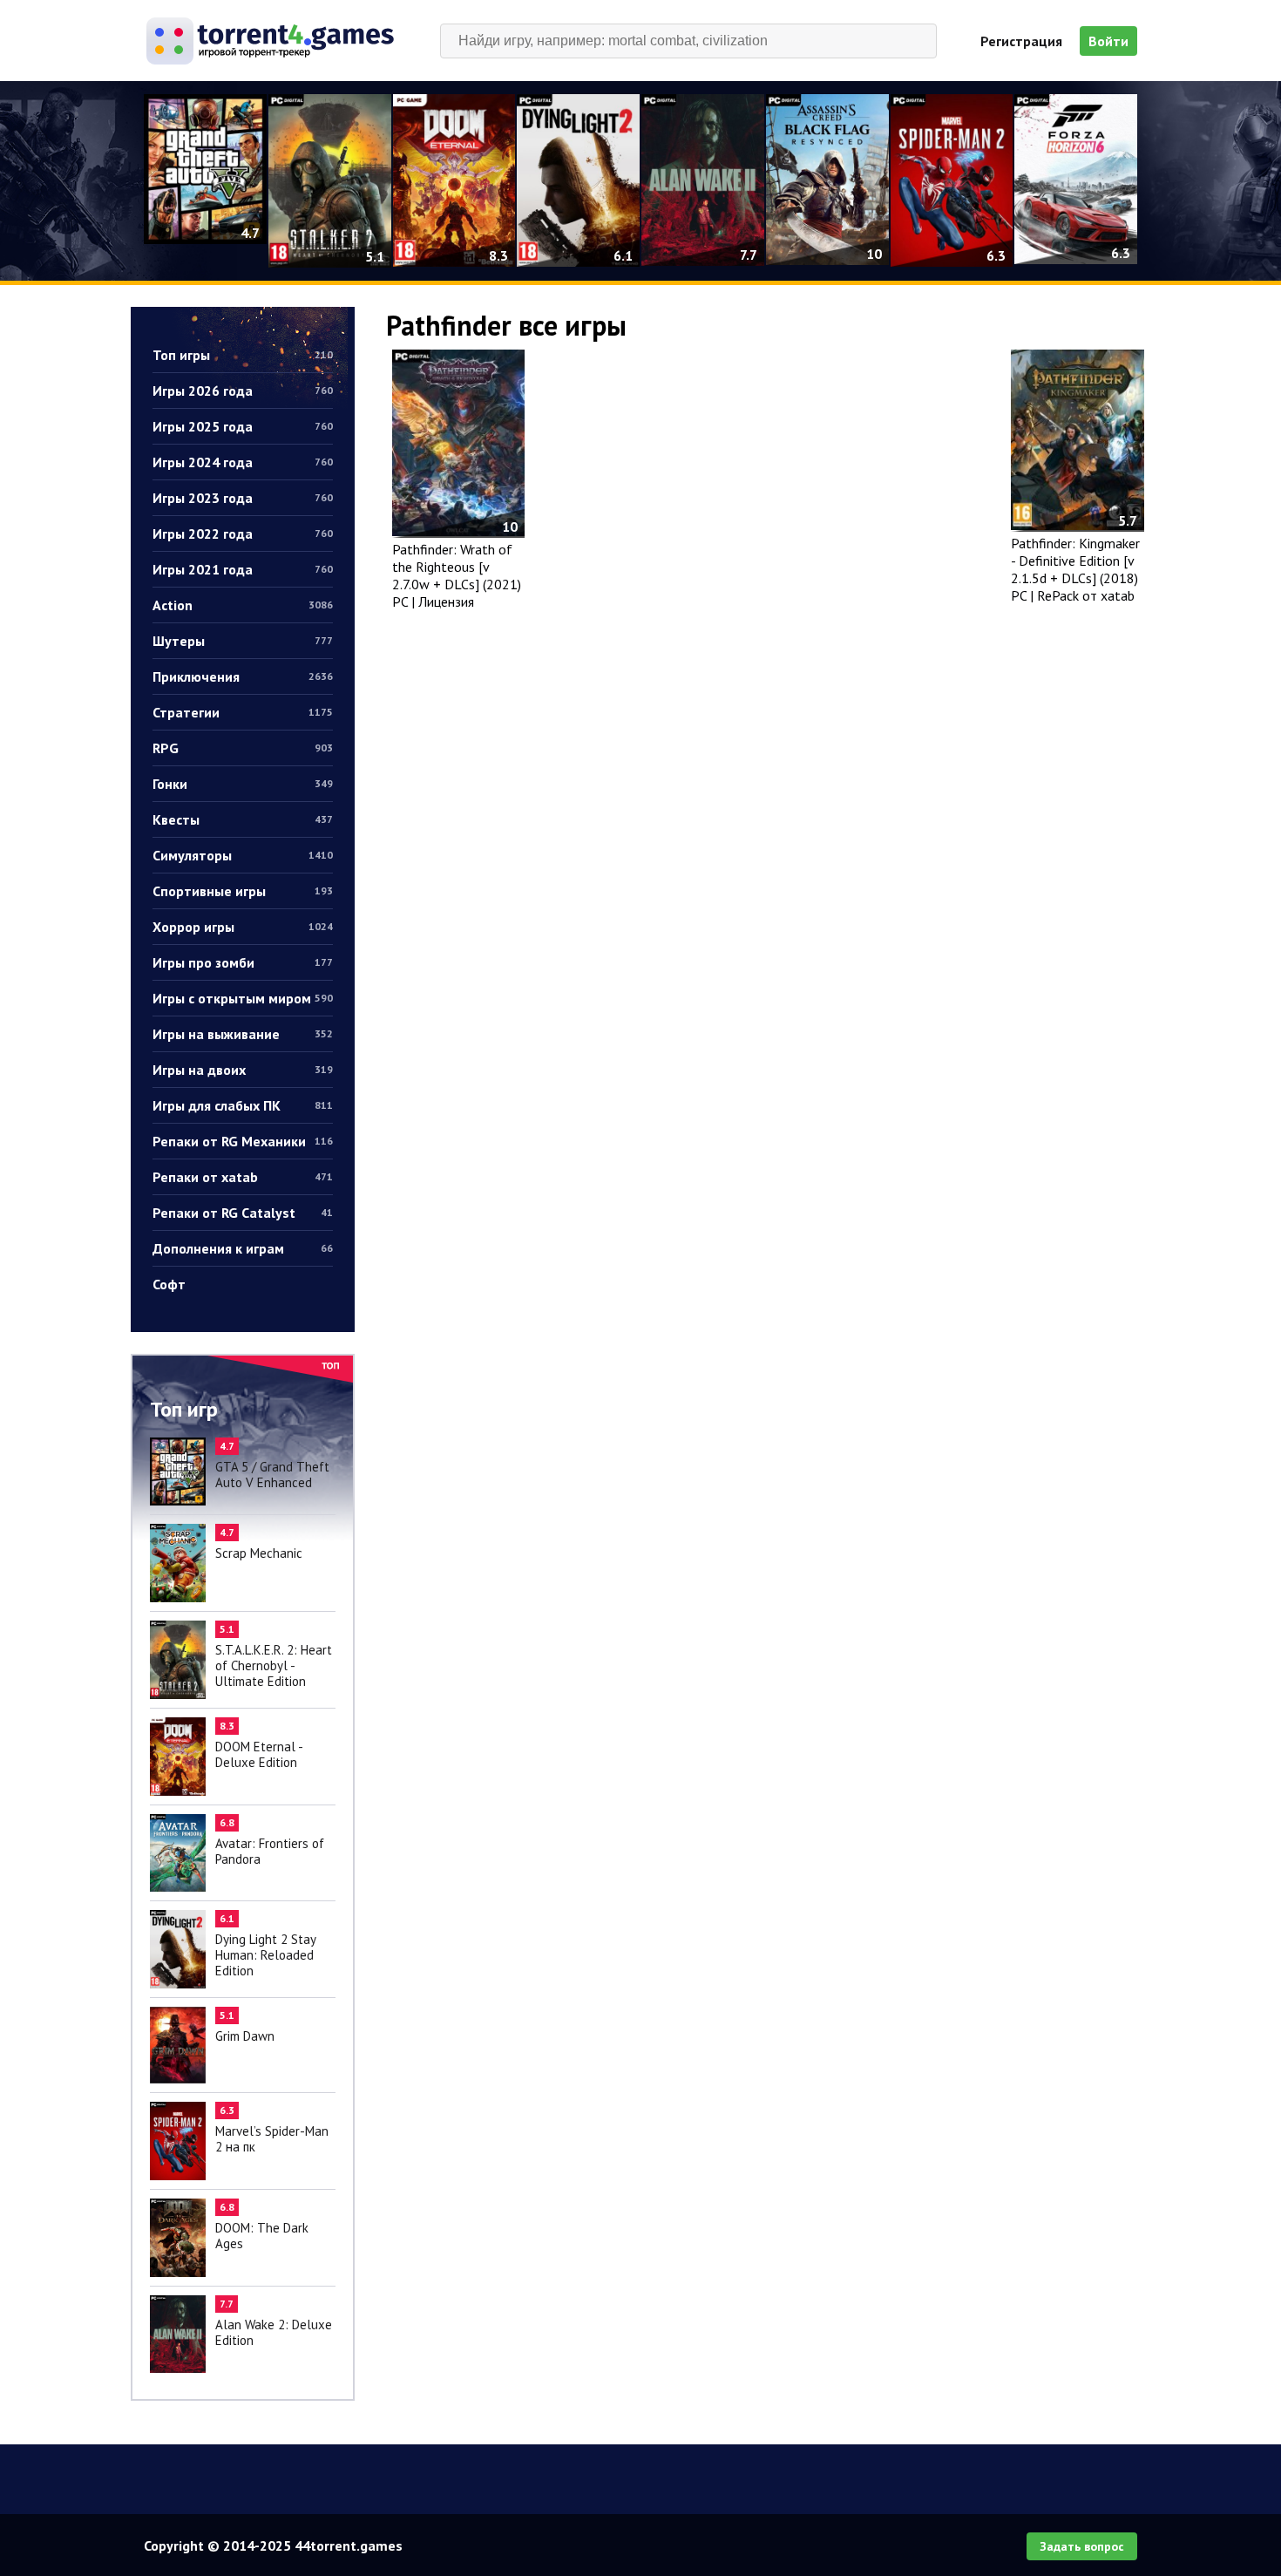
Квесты (243, 819)
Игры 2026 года (243, 391)
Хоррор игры (243, 927)
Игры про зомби (243, 962)
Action (243, 605)
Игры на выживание (243, 1034)
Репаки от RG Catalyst (243, 1213)
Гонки (243, 784)
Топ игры (243, 355)
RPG (243, 748)
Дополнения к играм (243, 1248)
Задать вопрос (1082, 2546)
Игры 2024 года (243, 462)
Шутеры (243, 641)
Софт (169, 1284)
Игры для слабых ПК (243, 1105)
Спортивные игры (243, 891)
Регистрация (1021, 41)
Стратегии (243, 712)
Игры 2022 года (243, 534)
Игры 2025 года (243, 426)
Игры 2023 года (243, 498)
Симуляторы (243, 855)
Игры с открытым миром (243, 998)
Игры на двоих (243, 1070)
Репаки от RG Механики (243, 1141)
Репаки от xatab (243, 1177)
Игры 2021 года (243, 569)
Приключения (243, 676)
